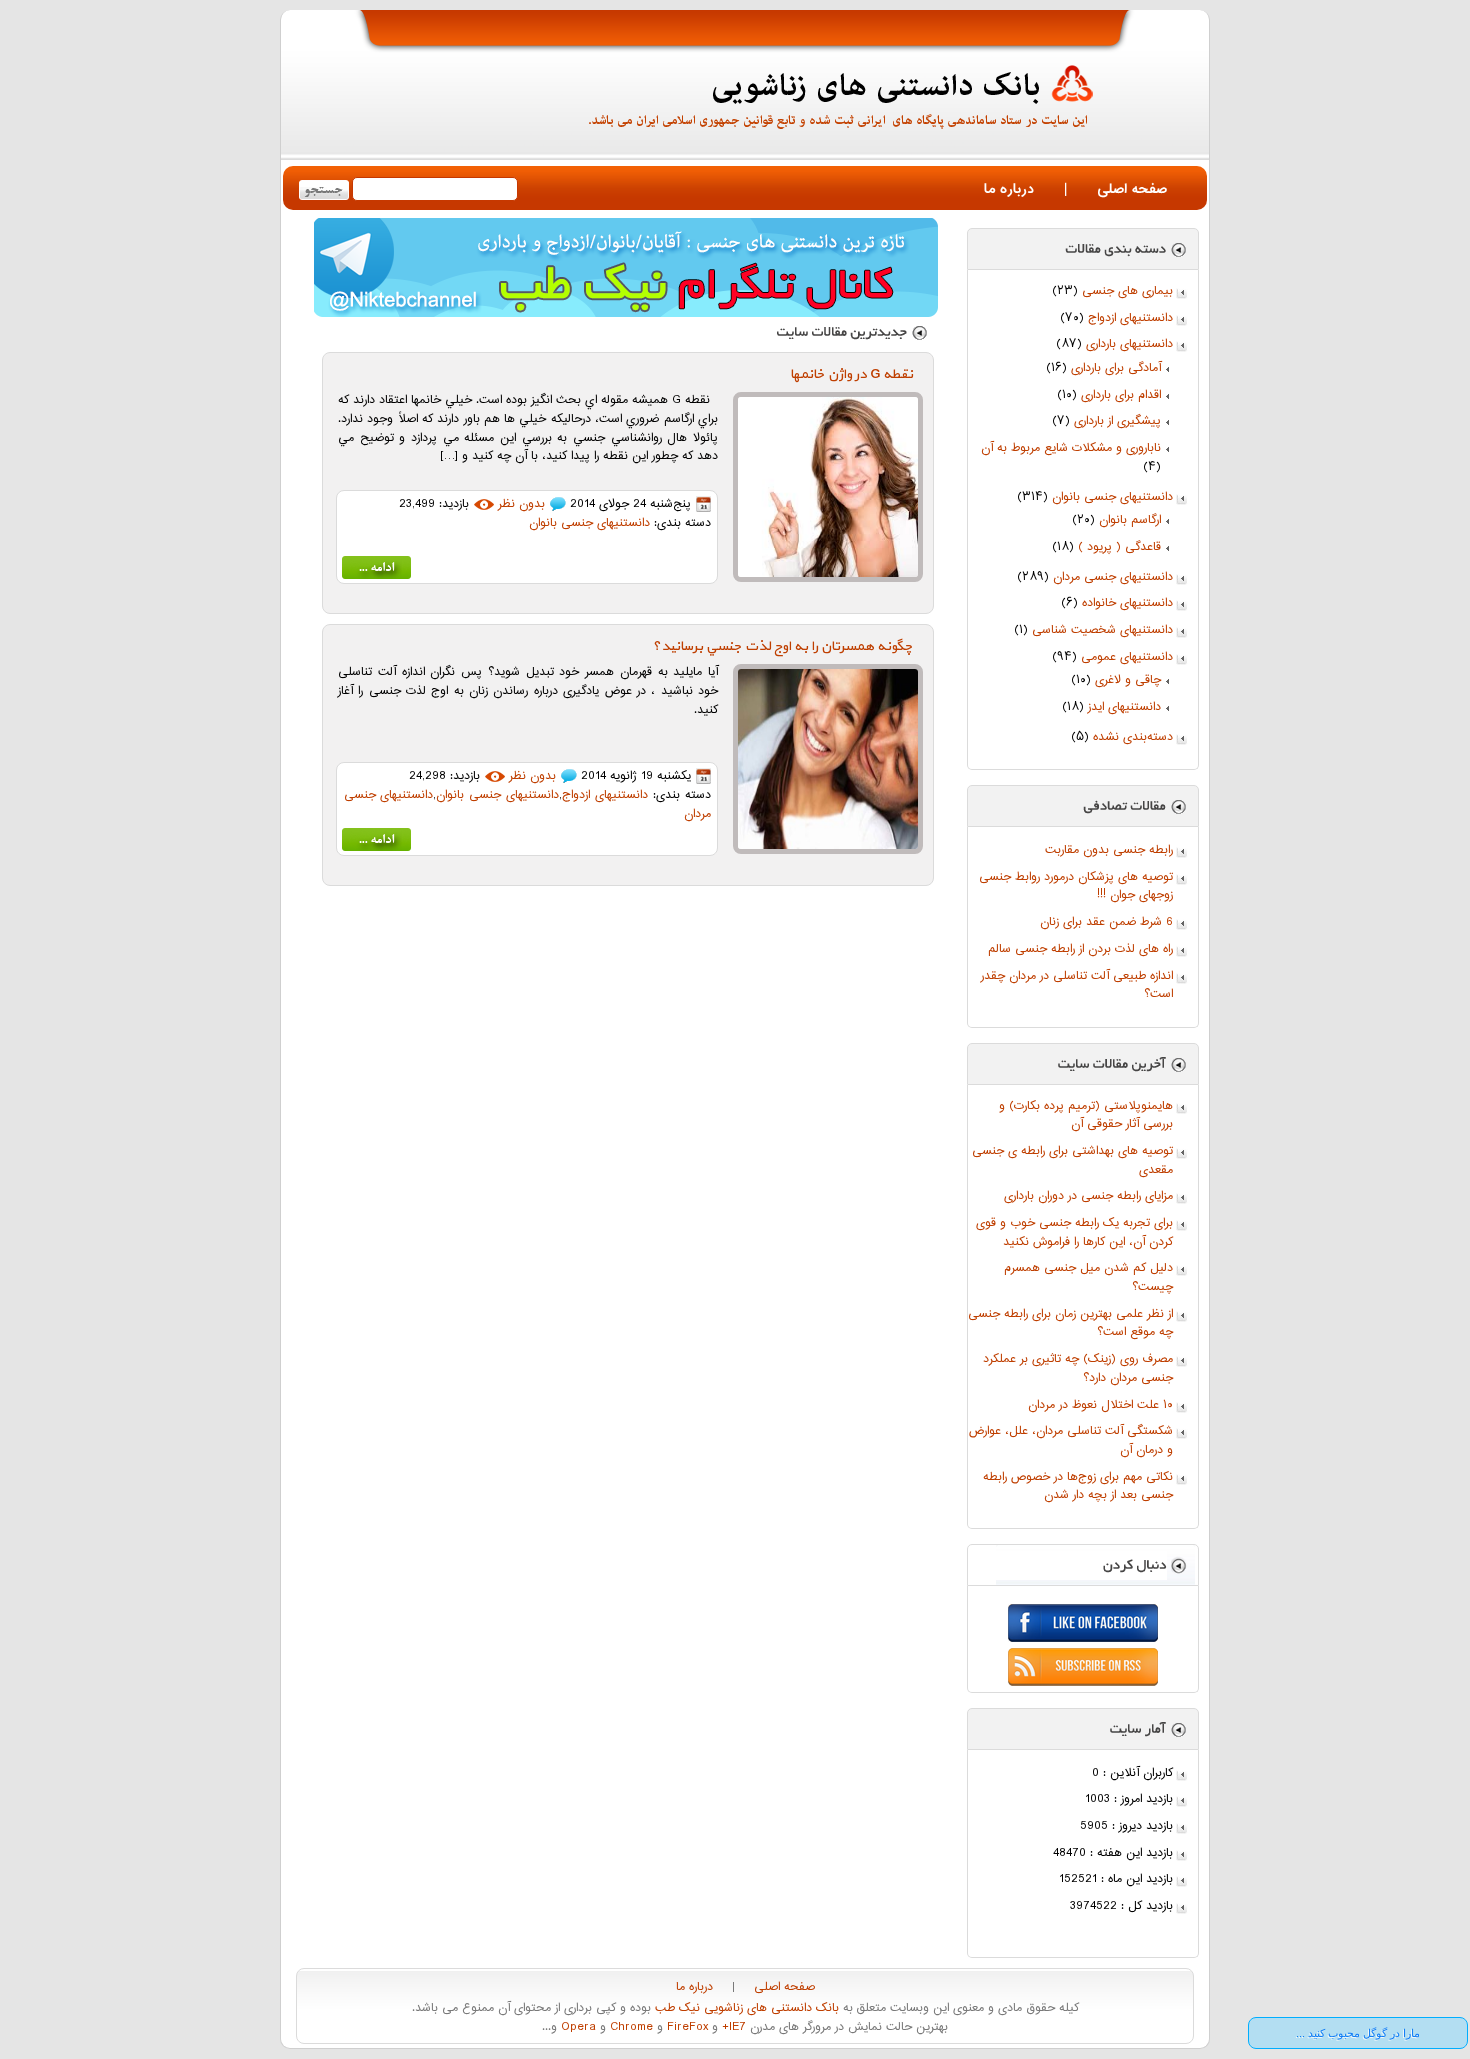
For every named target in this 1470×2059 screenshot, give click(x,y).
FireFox (685, 2027)
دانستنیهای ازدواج (1130, 318)
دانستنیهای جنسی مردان (1113, 577)
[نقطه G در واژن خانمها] (376, 571)
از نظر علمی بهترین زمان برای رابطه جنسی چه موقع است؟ (1070, 1324)
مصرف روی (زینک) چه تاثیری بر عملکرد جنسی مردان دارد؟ (1078, 1369)
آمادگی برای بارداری (1116, 368)
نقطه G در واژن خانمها (851, 374)
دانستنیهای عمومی (1127, 657)
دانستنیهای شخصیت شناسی (1102, 630)
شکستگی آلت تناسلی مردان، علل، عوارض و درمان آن (1071, 1441)
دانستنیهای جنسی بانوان (1112, 497)
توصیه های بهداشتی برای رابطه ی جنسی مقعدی (1072, 1161)
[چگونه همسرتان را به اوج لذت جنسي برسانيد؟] (376, 843)
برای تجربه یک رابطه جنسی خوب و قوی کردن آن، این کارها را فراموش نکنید (1074, 1233)
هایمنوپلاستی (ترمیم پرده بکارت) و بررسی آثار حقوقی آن (1086, 1116)
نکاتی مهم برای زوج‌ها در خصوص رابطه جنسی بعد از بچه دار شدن (1078, 1487)
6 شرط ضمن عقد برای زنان (1106, 922)
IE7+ (732, 2027)
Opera (576, 2027)
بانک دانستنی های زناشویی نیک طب (745, 2008)
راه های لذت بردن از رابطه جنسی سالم (1080, 949)
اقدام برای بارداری (1121, 395)
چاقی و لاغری (1128, 680)
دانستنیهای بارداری (1129, 344)
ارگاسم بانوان (1130, 520)
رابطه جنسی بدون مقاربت (1109, 850)
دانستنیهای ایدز (1124, 707)
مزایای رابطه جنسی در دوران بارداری (1088, 1196)
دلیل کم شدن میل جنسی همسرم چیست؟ (1088, 1278)
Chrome (629, 2027)
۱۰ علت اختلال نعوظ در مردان (1100, 1405)
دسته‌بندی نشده (1133, 737)
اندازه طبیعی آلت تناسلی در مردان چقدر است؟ (1077, 986)
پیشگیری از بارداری (1117, 421)
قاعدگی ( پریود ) (1119, 547)
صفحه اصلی (1132, 189)
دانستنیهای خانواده (1127, 603)
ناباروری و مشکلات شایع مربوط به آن (1071, 448)
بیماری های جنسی (1127, 291)
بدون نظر (521, 504)
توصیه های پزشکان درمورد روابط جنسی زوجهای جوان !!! (1076, 887)
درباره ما (1009, 189)
